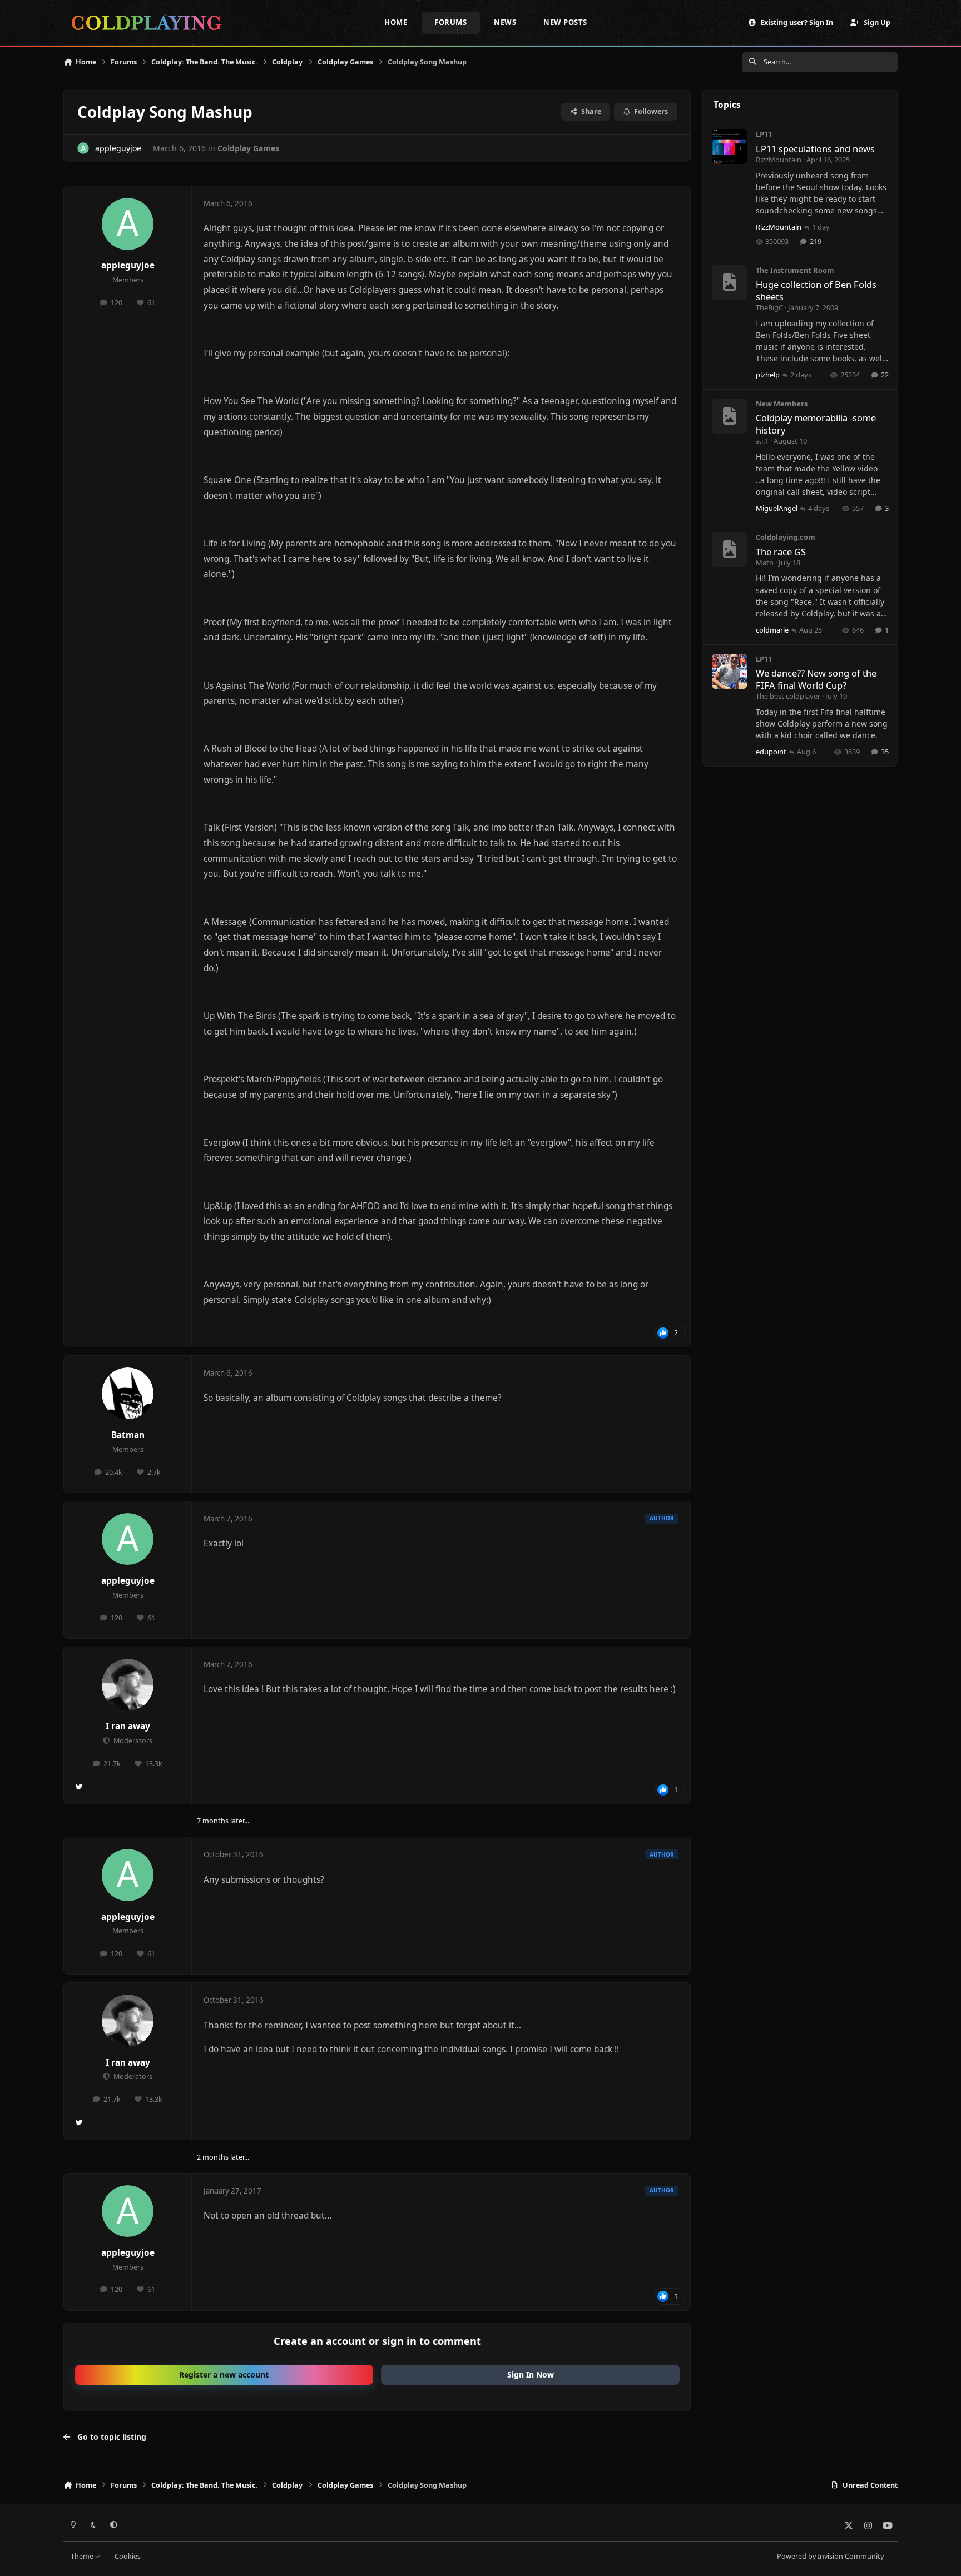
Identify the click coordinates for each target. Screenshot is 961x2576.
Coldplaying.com (786, 537)
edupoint (771, 752)
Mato (765, 563)
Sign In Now (531, 2374)
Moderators (132, 1741)
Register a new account (224, 2374)
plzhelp (768, 375)
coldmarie (772, 630)
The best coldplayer (788, 696)
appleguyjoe (118, 148)
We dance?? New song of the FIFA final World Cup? (816, 679)
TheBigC (769, 307)
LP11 (764, 134)
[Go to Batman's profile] (128, 1394)
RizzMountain (779, 160)
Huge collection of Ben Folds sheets (816, 290)
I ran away (128, 1726)
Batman (128, 1435)
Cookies (128, 2556)
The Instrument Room (795, 270)
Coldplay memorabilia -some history (816, 424)
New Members (782, 404)
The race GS (781, 552)
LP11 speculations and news (815, 149)
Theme (83, 2556)
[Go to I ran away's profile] (128, 1685)
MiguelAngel (777, 508)
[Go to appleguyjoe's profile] (83, 148)
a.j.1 (762, 441)
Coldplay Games (248, 148)
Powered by (830, 2556)
